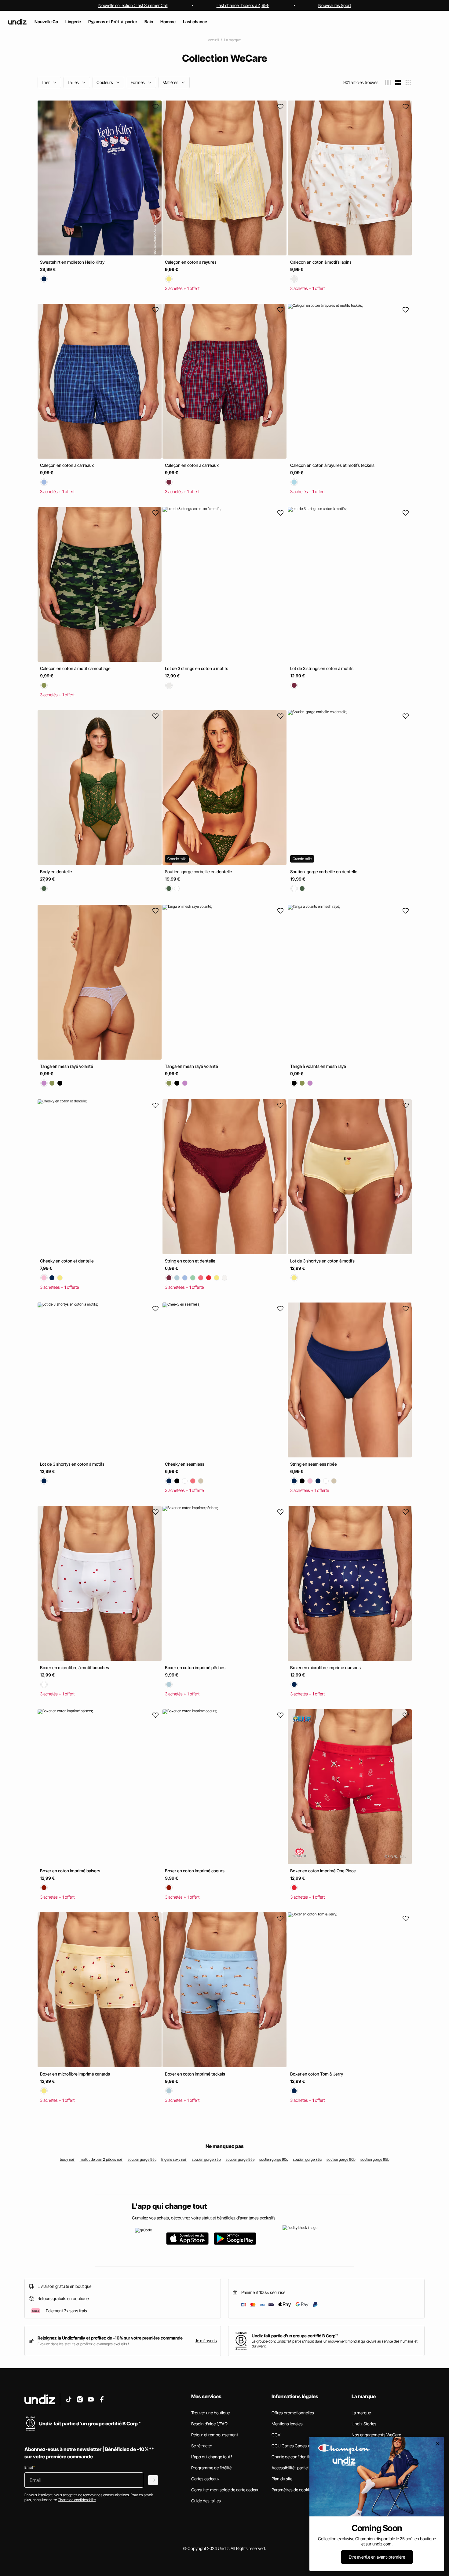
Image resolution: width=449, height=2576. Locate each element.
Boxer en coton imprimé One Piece (323, 1871)
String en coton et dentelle (190, 1261)
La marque (232, 40)
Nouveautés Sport (335, 5)
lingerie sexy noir (174, 2159)
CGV (276, 2435)
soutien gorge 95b (375, 2159)
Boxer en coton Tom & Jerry (317, 2074)
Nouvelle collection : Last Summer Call (133, 5)
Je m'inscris (206, 2341)
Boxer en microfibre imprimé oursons (325, 1667)
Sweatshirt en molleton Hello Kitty (72, 262)
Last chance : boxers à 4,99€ (243, 5)
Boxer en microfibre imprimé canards (75, 2074)
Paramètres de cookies (292, 2490)
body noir (67, 2159)
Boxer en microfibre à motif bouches (75, 1667)
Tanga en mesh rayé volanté (67, 1066)
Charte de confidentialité (294, 2457)
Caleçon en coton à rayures (191, 262)
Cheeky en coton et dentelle (67, 1261)
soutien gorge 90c (274, 2159)
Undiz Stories (364, 2424)
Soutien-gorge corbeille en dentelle (199, 872)
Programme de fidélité (211, 2468)
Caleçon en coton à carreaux (67, 465)
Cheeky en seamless (185, 1464)
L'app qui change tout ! (212, 2457)
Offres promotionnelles (293, 2413)
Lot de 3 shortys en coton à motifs (322, 1261)
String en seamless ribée (314, 1464)
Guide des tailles (206, 2501)
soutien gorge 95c (142, 2159)
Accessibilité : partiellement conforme (306, 2468)
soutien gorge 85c (307, 2159)
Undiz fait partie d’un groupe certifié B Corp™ (295, 2336)
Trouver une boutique (210, 2413)
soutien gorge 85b (206, 2159)
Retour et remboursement (215, 2435)
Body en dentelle (56, 872)
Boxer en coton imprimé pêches (195, 1667)
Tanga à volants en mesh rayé (318, 1066)
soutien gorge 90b (341, 2159)
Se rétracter (202, 2446)
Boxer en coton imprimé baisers (70, 1871)
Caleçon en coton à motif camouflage (75, 668)
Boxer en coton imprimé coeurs (195, 1871)
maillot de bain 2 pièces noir (101, 2159)
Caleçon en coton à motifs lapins (321, 262)
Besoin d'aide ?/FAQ (209, 2424)
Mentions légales (287, 2424)
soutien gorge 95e (240, 2159)
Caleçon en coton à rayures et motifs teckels (332, 465)
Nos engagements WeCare (376, 2435)
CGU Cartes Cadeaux (291, 2446)
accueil (214, 40)
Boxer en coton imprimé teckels (195, 2074)
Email (30, 2467)
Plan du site (282, 2479)
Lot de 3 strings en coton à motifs (197, 668)
